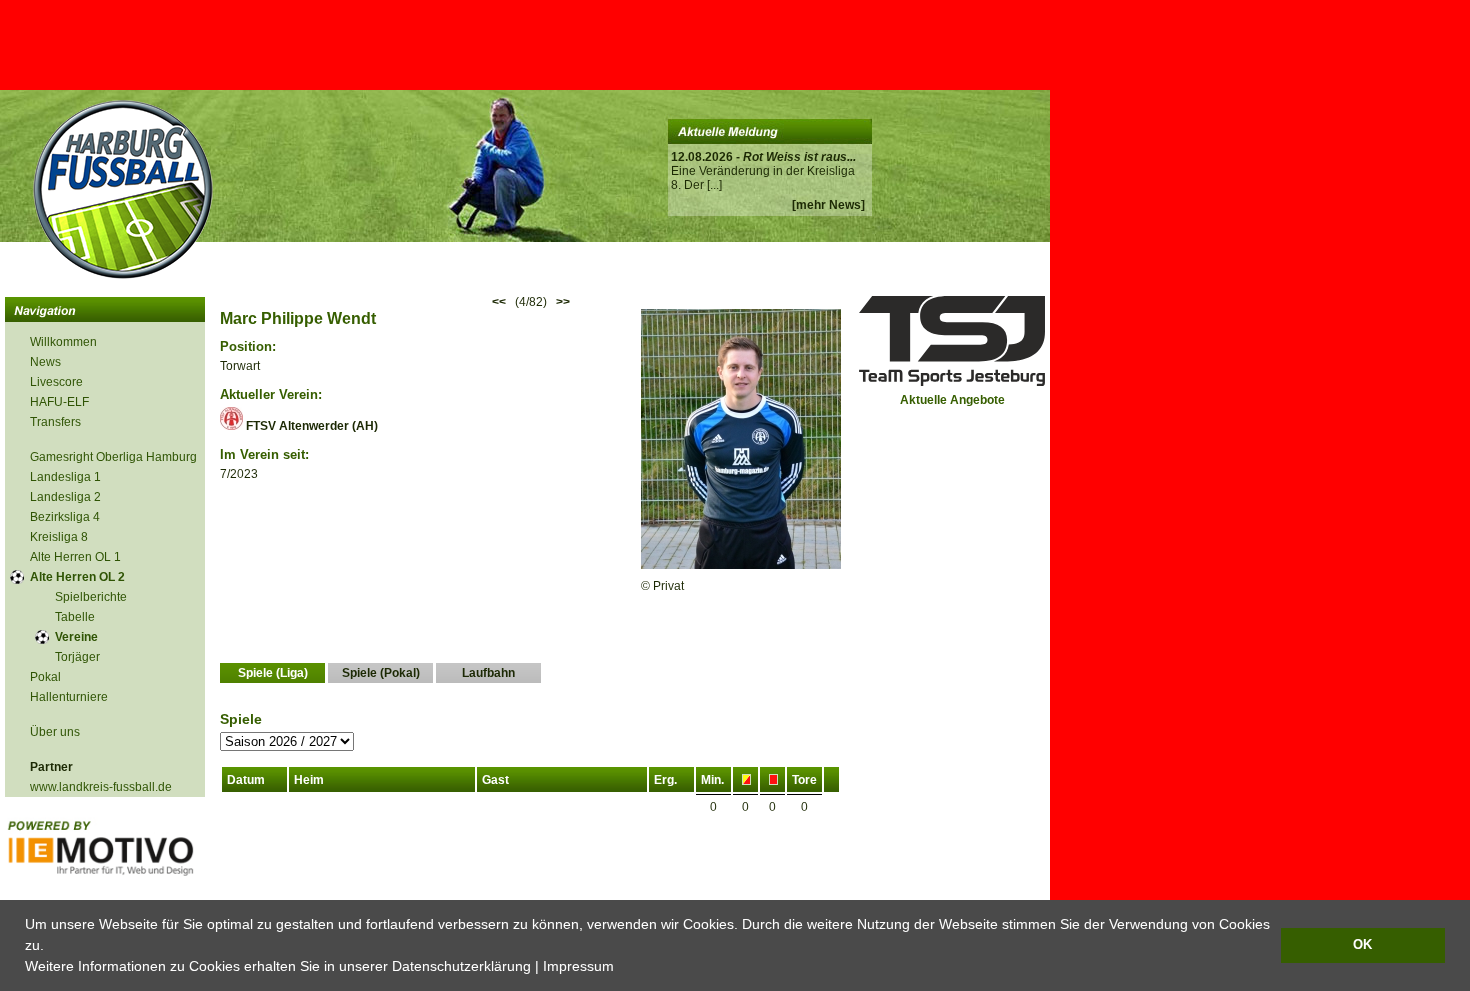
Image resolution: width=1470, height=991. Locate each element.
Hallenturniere (69, 697)
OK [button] (1362, 945)
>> (563, 302)
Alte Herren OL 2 (77, 577)
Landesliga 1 (65, 477)
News (45, 362)
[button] (621, 968)
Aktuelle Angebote (952, 400)
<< (499, 302)
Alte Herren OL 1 (75, 557)
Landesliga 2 (65, 497)
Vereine (76, 637)
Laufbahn (488, 673)
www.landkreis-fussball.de (101, 787)
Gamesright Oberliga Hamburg (113, 457)
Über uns (55, 732)
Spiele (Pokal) (381, 673)
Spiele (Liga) (273, 673)
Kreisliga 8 (59, 537)
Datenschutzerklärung (461, 966)
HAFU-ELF (59, 402)
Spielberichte (91, 597)
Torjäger (77, 657)
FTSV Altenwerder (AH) (310, 426)
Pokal (45, 677)
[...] (714, 185)
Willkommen (63, 342)
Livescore (56, 382)
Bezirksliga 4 (65, 517)
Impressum (578, 966)
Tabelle (75, 617)
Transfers (55, 422)
